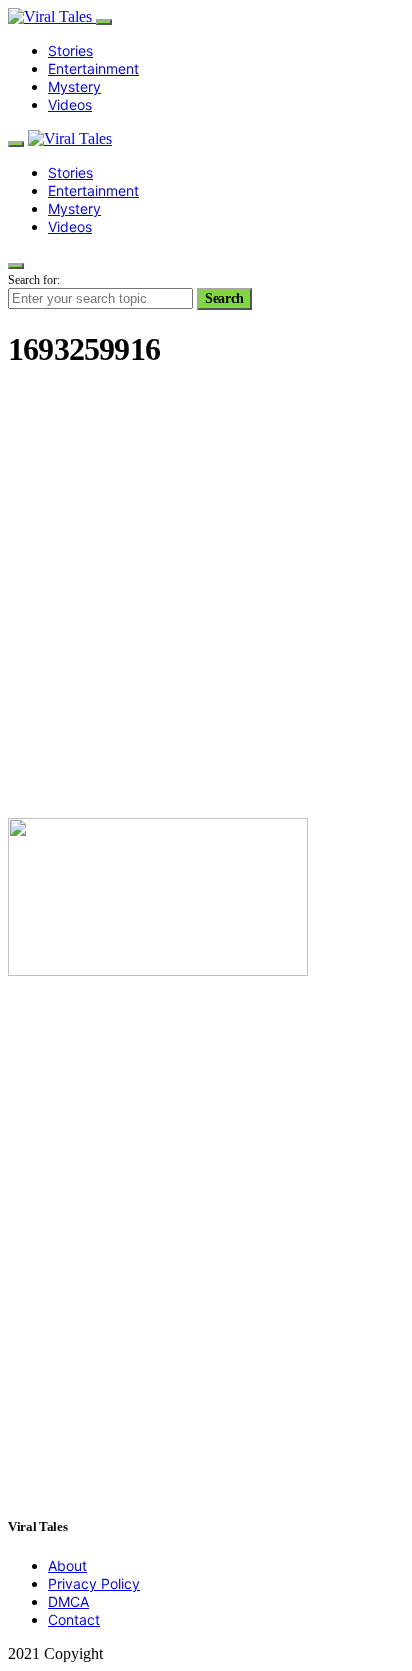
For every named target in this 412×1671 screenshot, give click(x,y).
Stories (70, 50)
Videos (70, 104)
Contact (74, 1619)
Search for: (34, 280)
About (67, 1565)
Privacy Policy (94, 1583)
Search (224, 298)
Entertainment (93, 68)
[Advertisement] (206, 596)
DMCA (68, 1601)
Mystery (74, 86)
